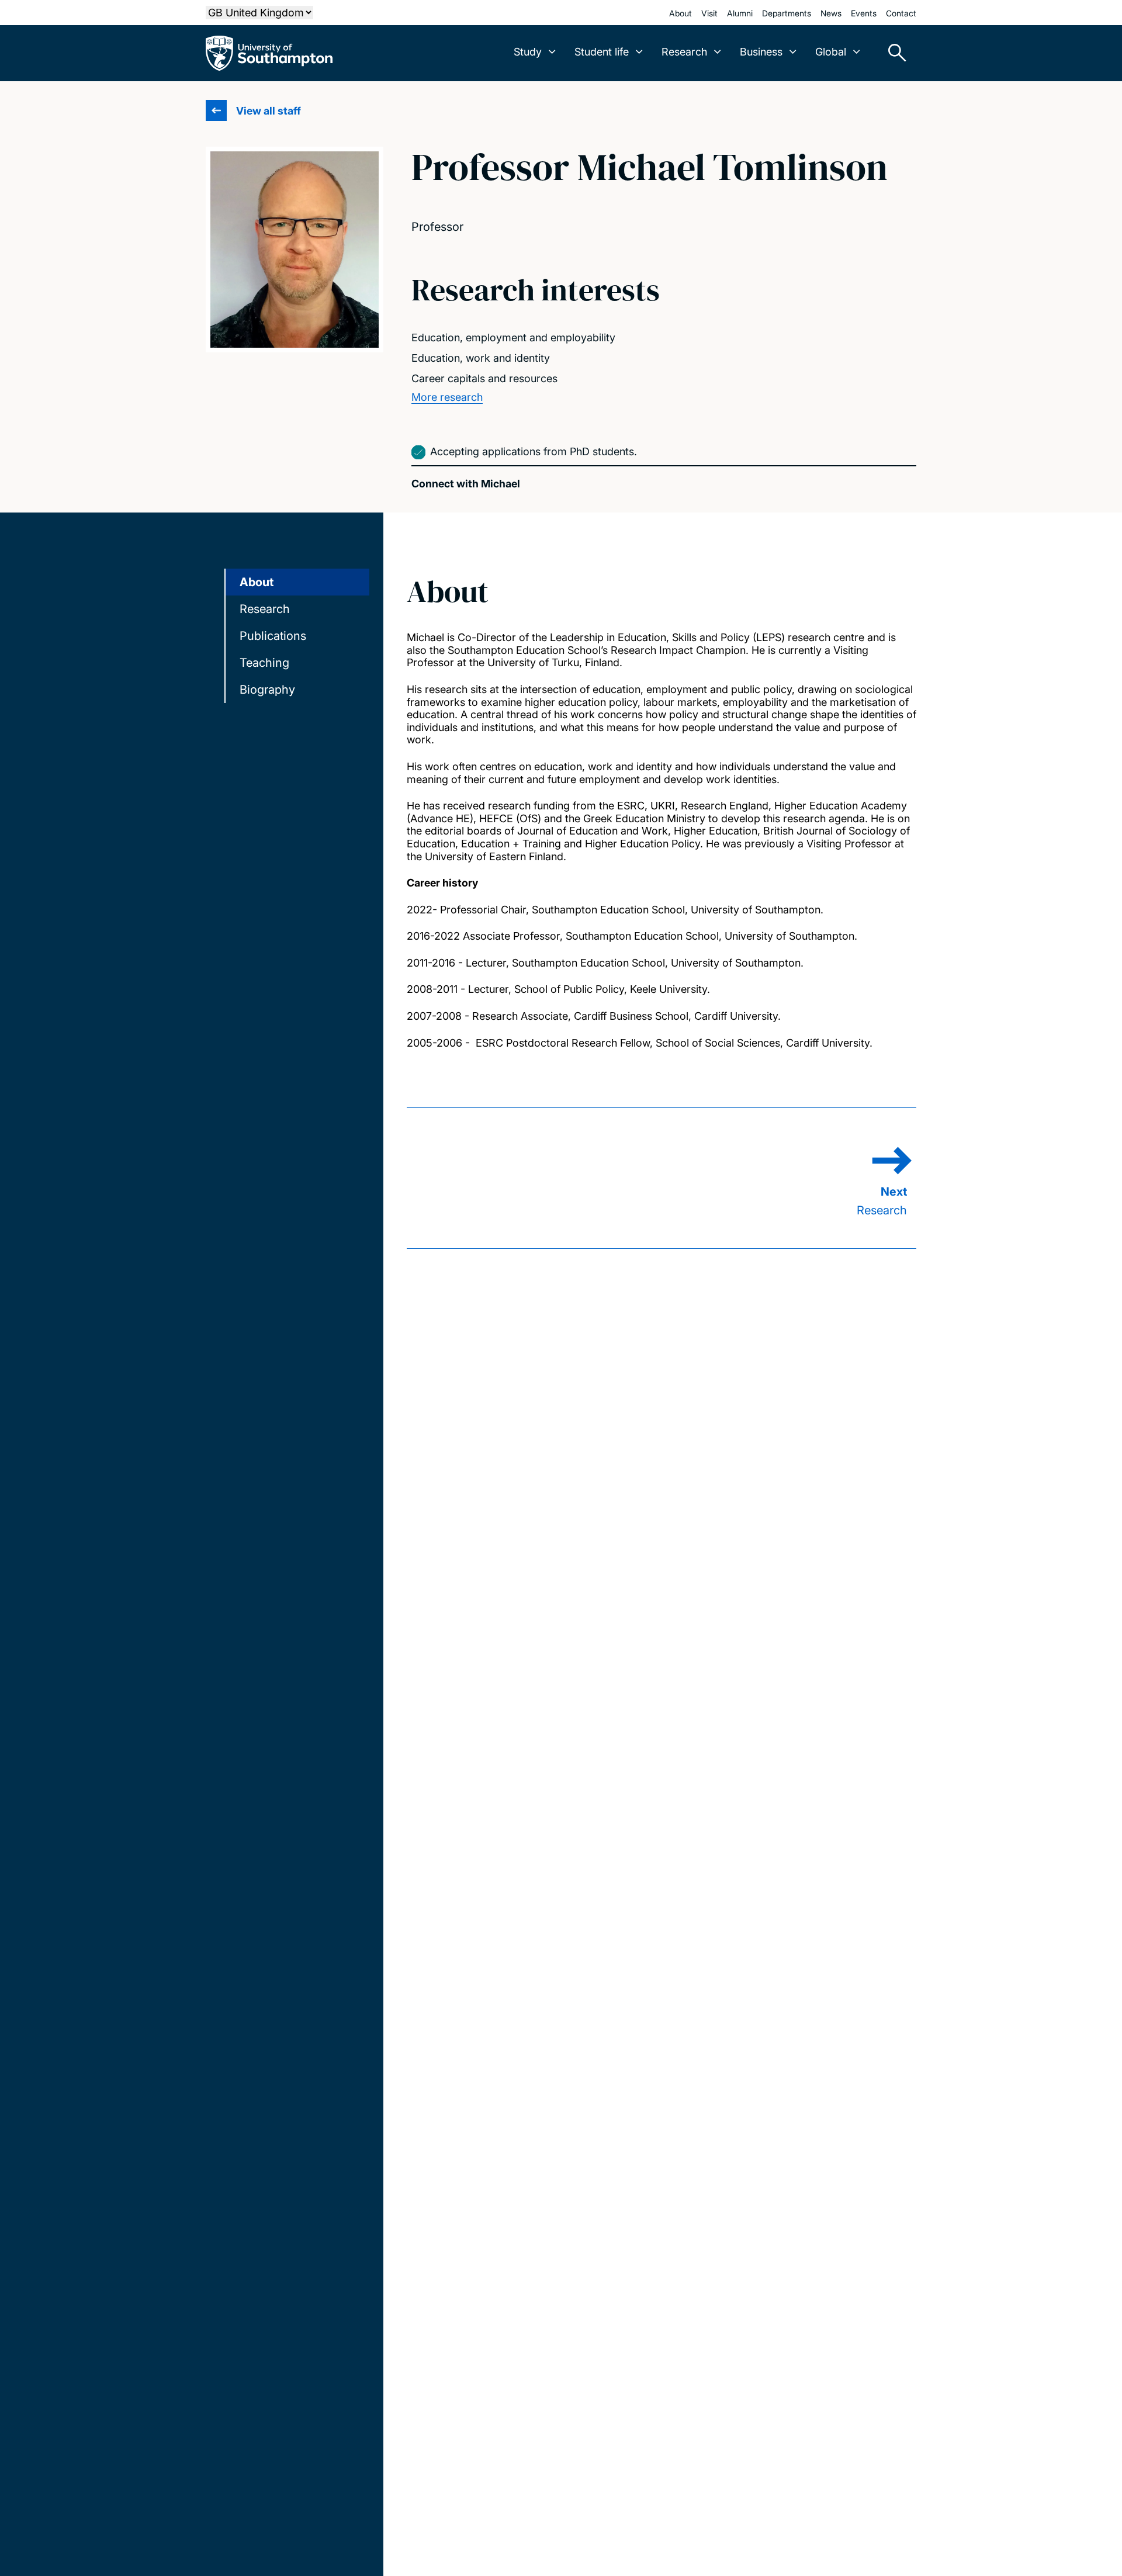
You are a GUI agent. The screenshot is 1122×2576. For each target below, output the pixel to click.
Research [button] (684, 52)
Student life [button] (602, 52)
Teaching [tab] (264, 663)
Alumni (740, 13)
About (681, 13)
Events (864, 13)
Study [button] (528, 52)
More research (447, 397)
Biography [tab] (267, 690)
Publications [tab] (273, 636)
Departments (787, 13)
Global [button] (831, 52)
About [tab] (257, 582)
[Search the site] (893, 53)
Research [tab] (265, 609)
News (831, 13)
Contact (901, 13)
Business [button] (761, 52)
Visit (709, 13)
